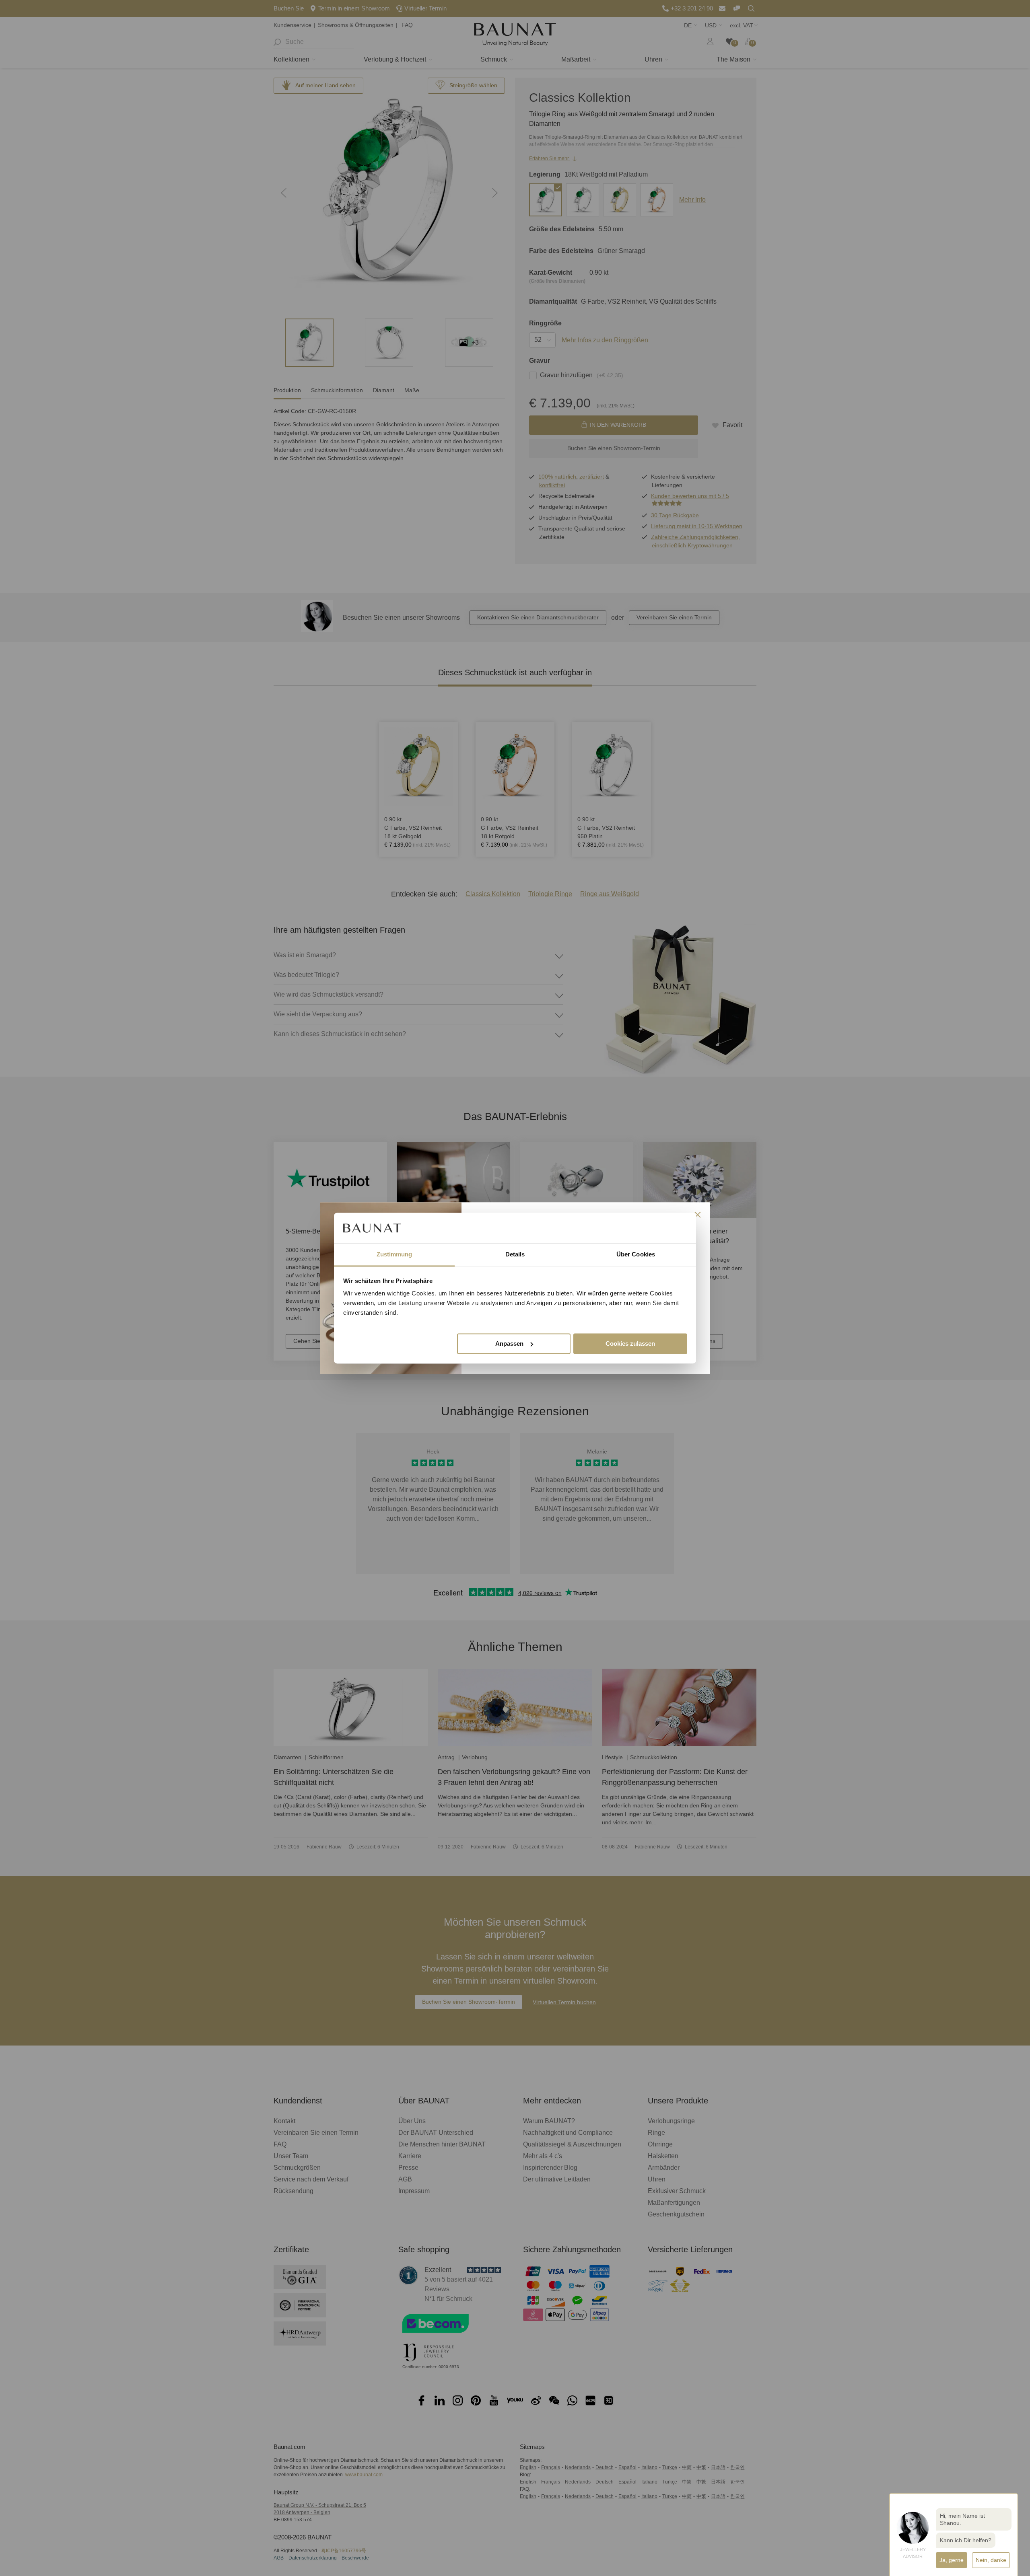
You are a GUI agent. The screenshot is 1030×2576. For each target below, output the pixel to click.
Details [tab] (515, 1255)
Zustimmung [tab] (394, 1255)
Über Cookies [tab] (636, 1255)
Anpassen (509, 1344)
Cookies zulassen (630, 1344)
